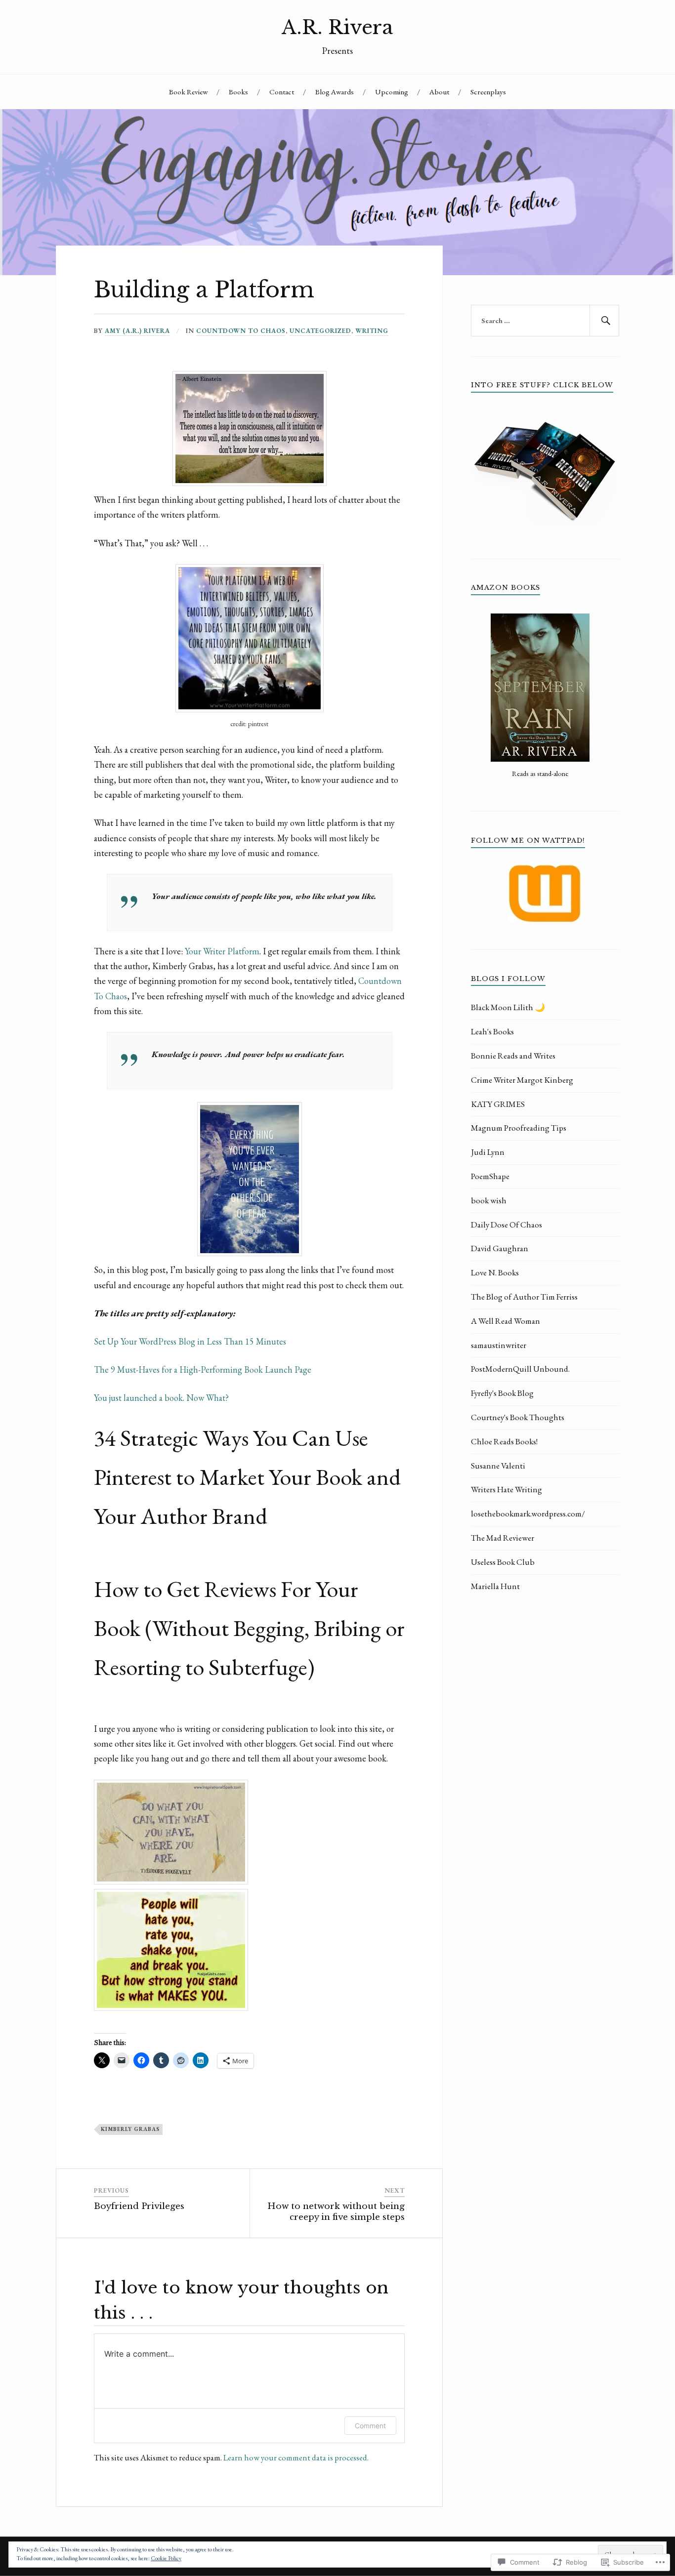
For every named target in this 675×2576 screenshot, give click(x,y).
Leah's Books (492, 1031)
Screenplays (488, 92)
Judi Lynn (488, 1152)
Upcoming (392, 92)
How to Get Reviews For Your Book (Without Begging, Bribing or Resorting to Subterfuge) (249, 1628)
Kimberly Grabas (130, 2129)
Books (238, 92)
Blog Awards (335, 92)
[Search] (604, 321)
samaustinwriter (499, 1345)
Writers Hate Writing (506, 1489)
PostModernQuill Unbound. (520, 1369)
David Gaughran (500, 1248)
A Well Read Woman (506, 1321)
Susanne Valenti (498, 1466)
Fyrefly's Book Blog (502, 1393)
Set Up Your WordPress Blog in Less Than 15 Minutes (190, 1341)
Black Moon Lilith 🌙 (508, 1007)
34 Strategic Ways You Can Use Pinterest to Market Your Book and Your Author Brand (247, 1477)
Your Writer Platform (222, 951)
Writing (372, 331)
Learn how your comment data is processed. (296, 2457)
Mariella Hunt (495, 1586)
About (439, 92)
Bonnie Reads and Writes (513, 1056)
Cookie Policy (166, 2558)
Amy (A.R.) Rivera (137, 331)
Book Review (188, 92)
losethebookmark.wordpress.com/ (528, 1513)
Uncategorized (320, 331)
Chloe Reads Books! (504, 1441)
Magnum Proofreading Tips (519, 1128)
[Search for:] (545, 321)
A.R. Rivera (337, 27)
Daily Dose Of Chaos (506, 1225)
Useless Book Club (503, 1562)
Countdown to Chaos (241, 331)
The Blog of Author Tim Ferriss (524, 1297)
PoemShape (490, 1176)
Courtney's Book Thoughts (518, 1417)
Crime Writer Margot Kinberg (522, 1080)
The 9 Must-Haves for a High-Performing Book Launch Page (203, 1370)
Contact (282, 92)
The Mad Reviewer (503, 1538)
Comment (370, 2426)
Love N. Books (495, 1272)
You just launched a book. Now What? (161, 1398)
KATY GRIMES (498, 1104)
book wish (489, 1200)
